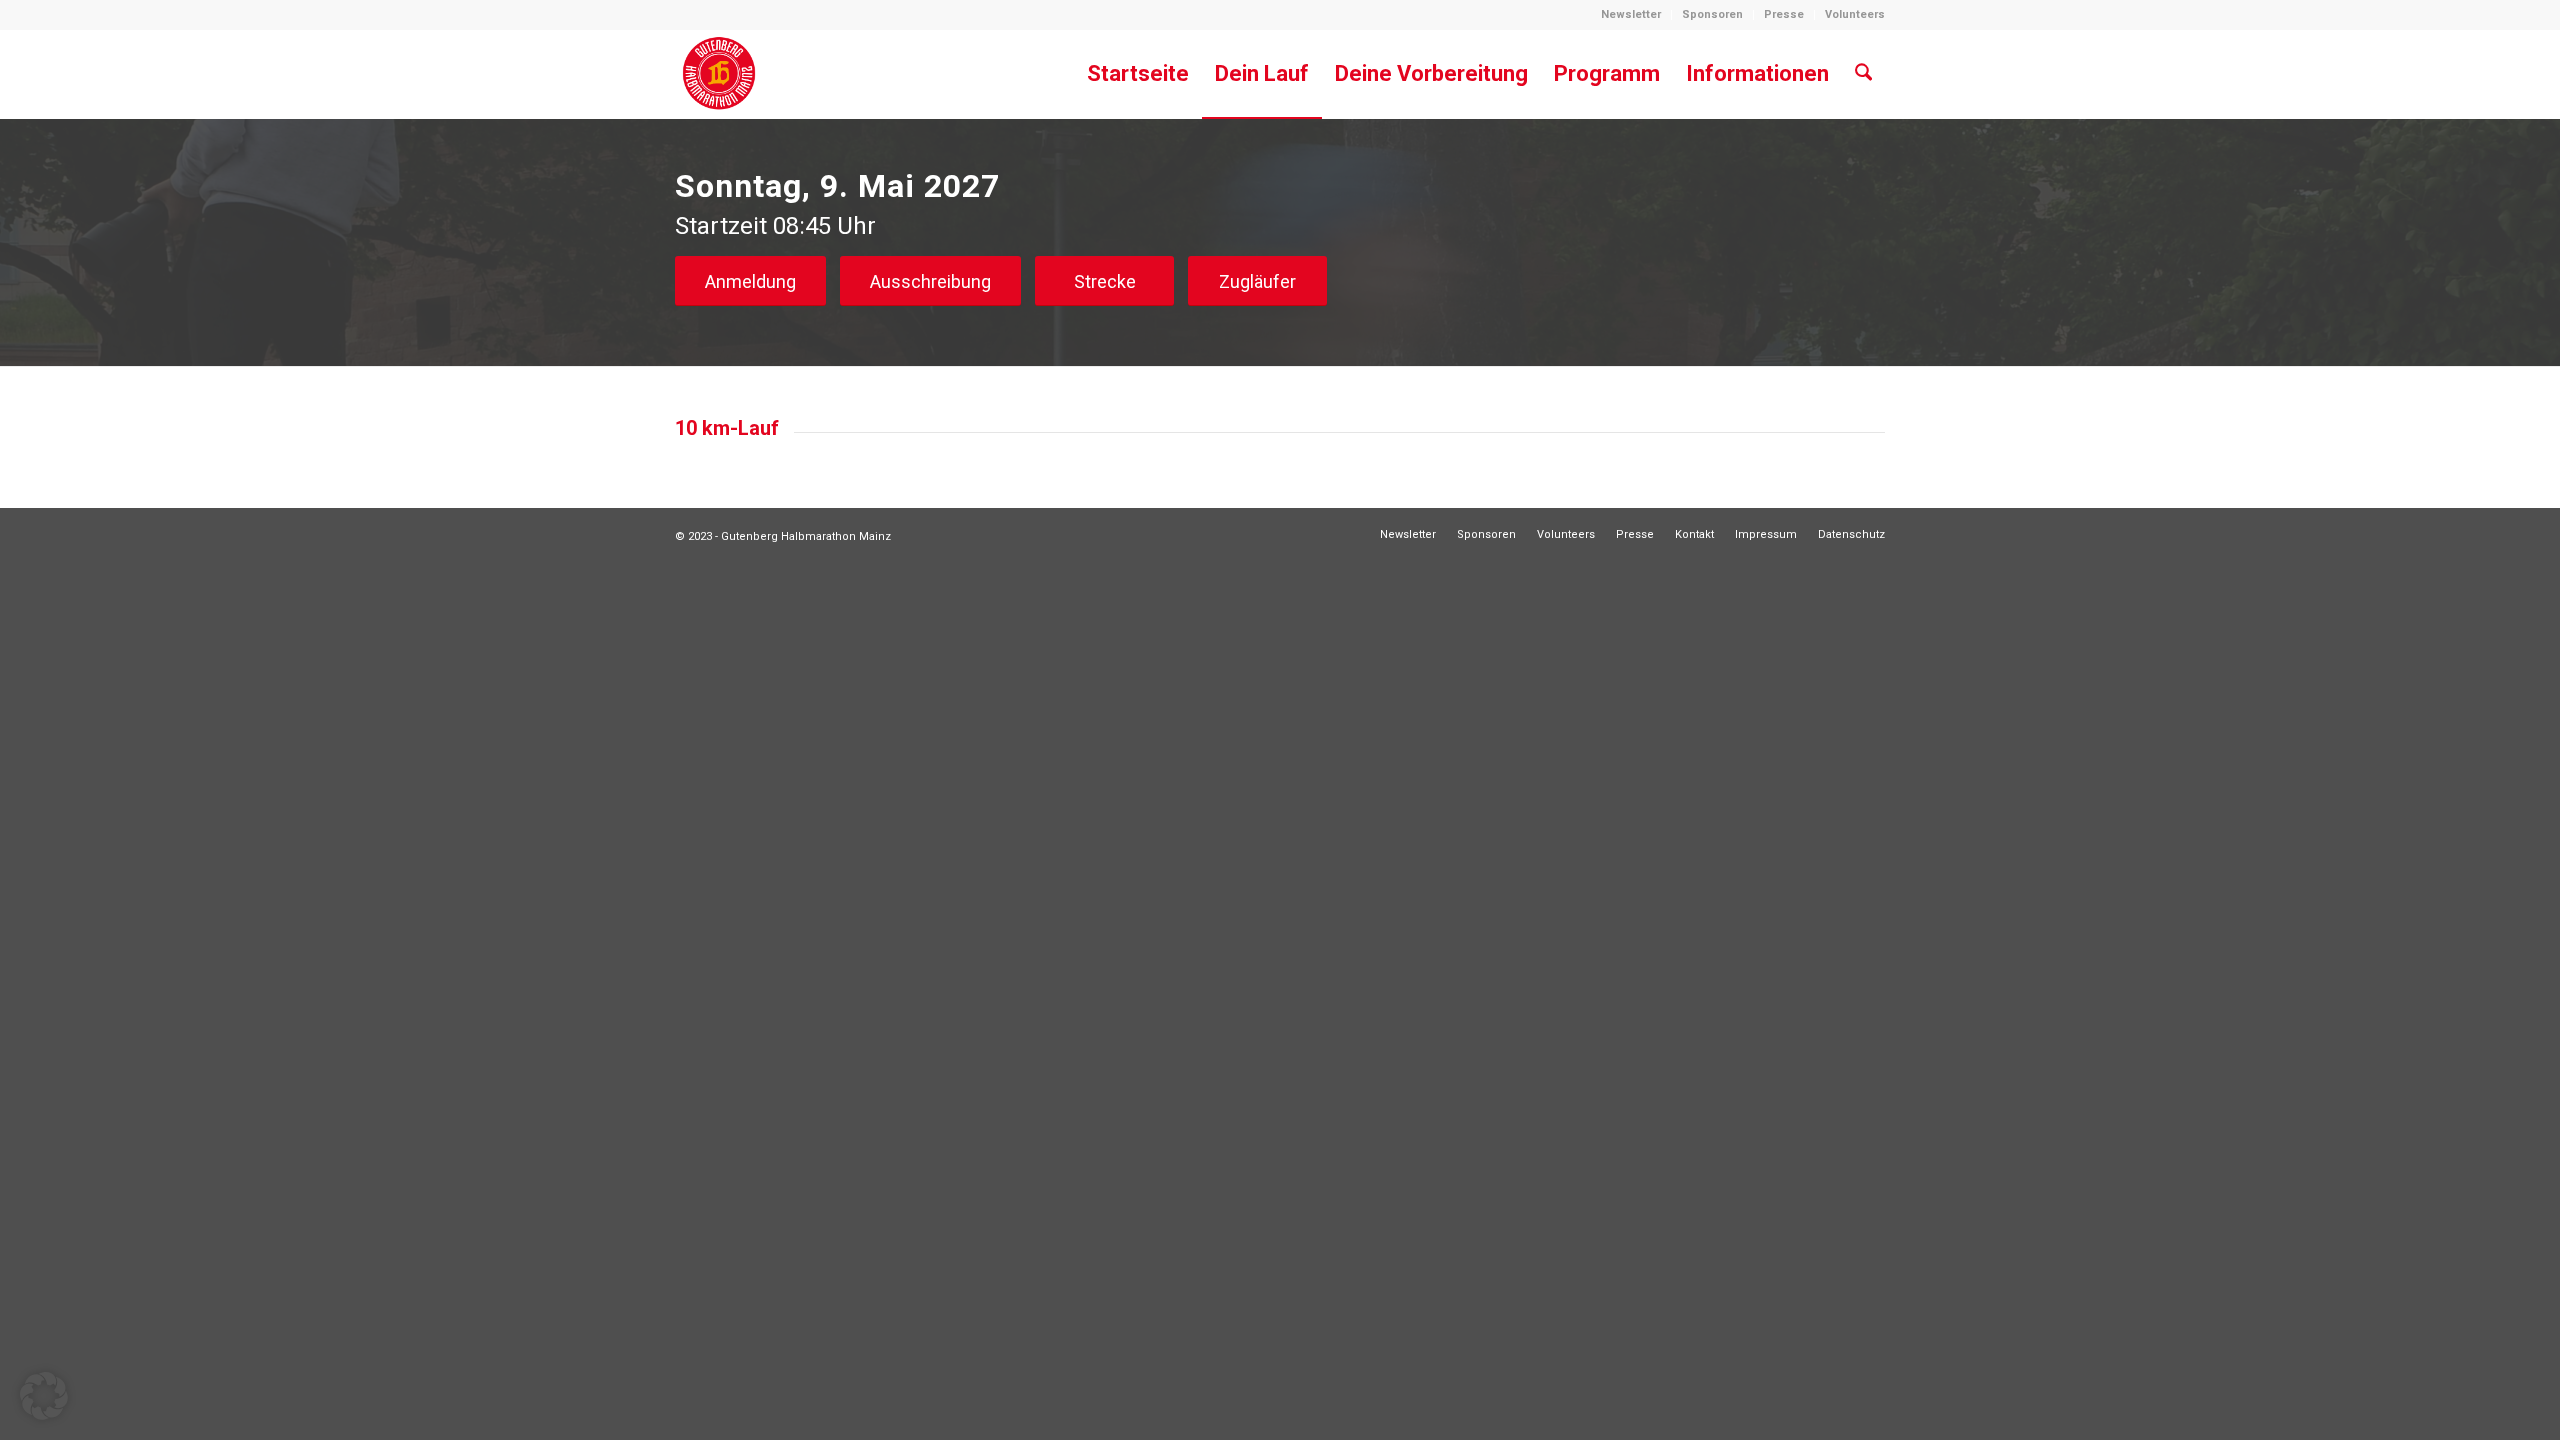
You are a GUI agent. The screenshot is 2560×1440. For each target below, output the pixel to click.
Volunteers (1855, 14)
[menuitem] (1631, 15)
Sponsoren (1712, 14)
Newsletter (1631, 14)
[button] (44, 1396)
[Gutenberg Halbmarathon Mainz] (719, 74)
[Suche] (1863, 74)
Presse (1784, 14)
